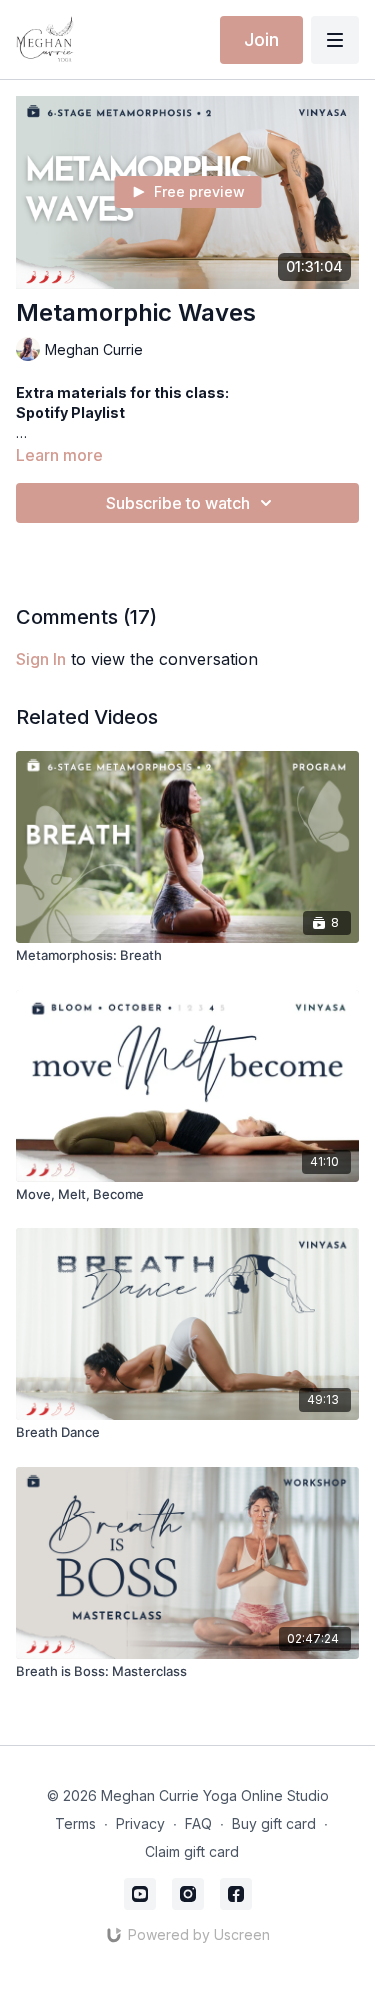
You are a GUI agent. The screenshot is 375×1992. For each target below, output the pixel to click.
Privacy (140, 1823)
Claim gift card (192, 1851)
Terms (75, 1823)
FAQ (198, 1823)
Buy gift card (274, 1823)
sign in (41, 659)
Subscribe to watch (178, 503)
